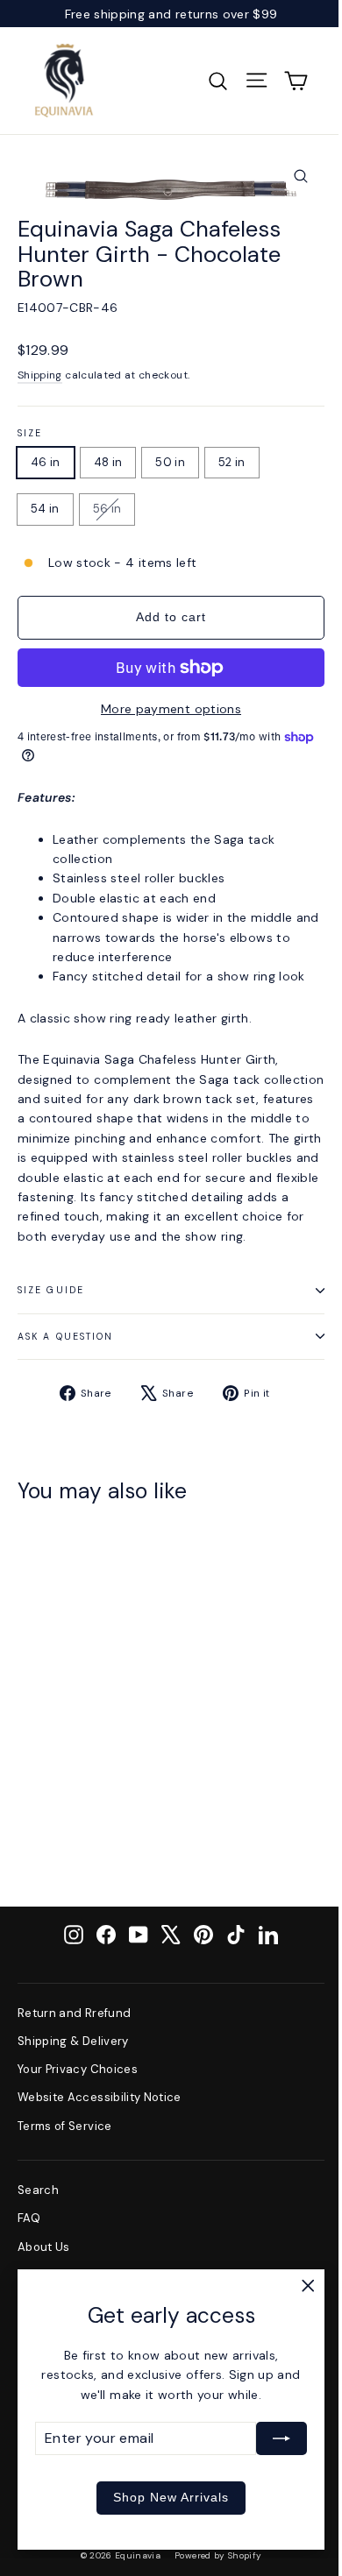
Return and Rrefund (74, 2013)
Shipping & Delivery (73, 2041)
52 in (232, 462)
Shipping (40, 375)
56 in (107, 509)
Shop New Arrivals (171, 2497)
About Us (44, 2247)
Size (30, 434)
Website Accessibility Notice (100, 2097)
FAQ (29, 2218)
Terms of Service (65, 2126)
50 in (170, 462)
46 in (46, 462)
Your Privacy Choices (78, 2069)
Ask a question (65, 1337)
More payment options (171, 709)
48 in (108, 462)
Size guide (51, 1290)
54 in (45, 509)
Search (38, 2190)
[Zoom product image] (301, 176)
